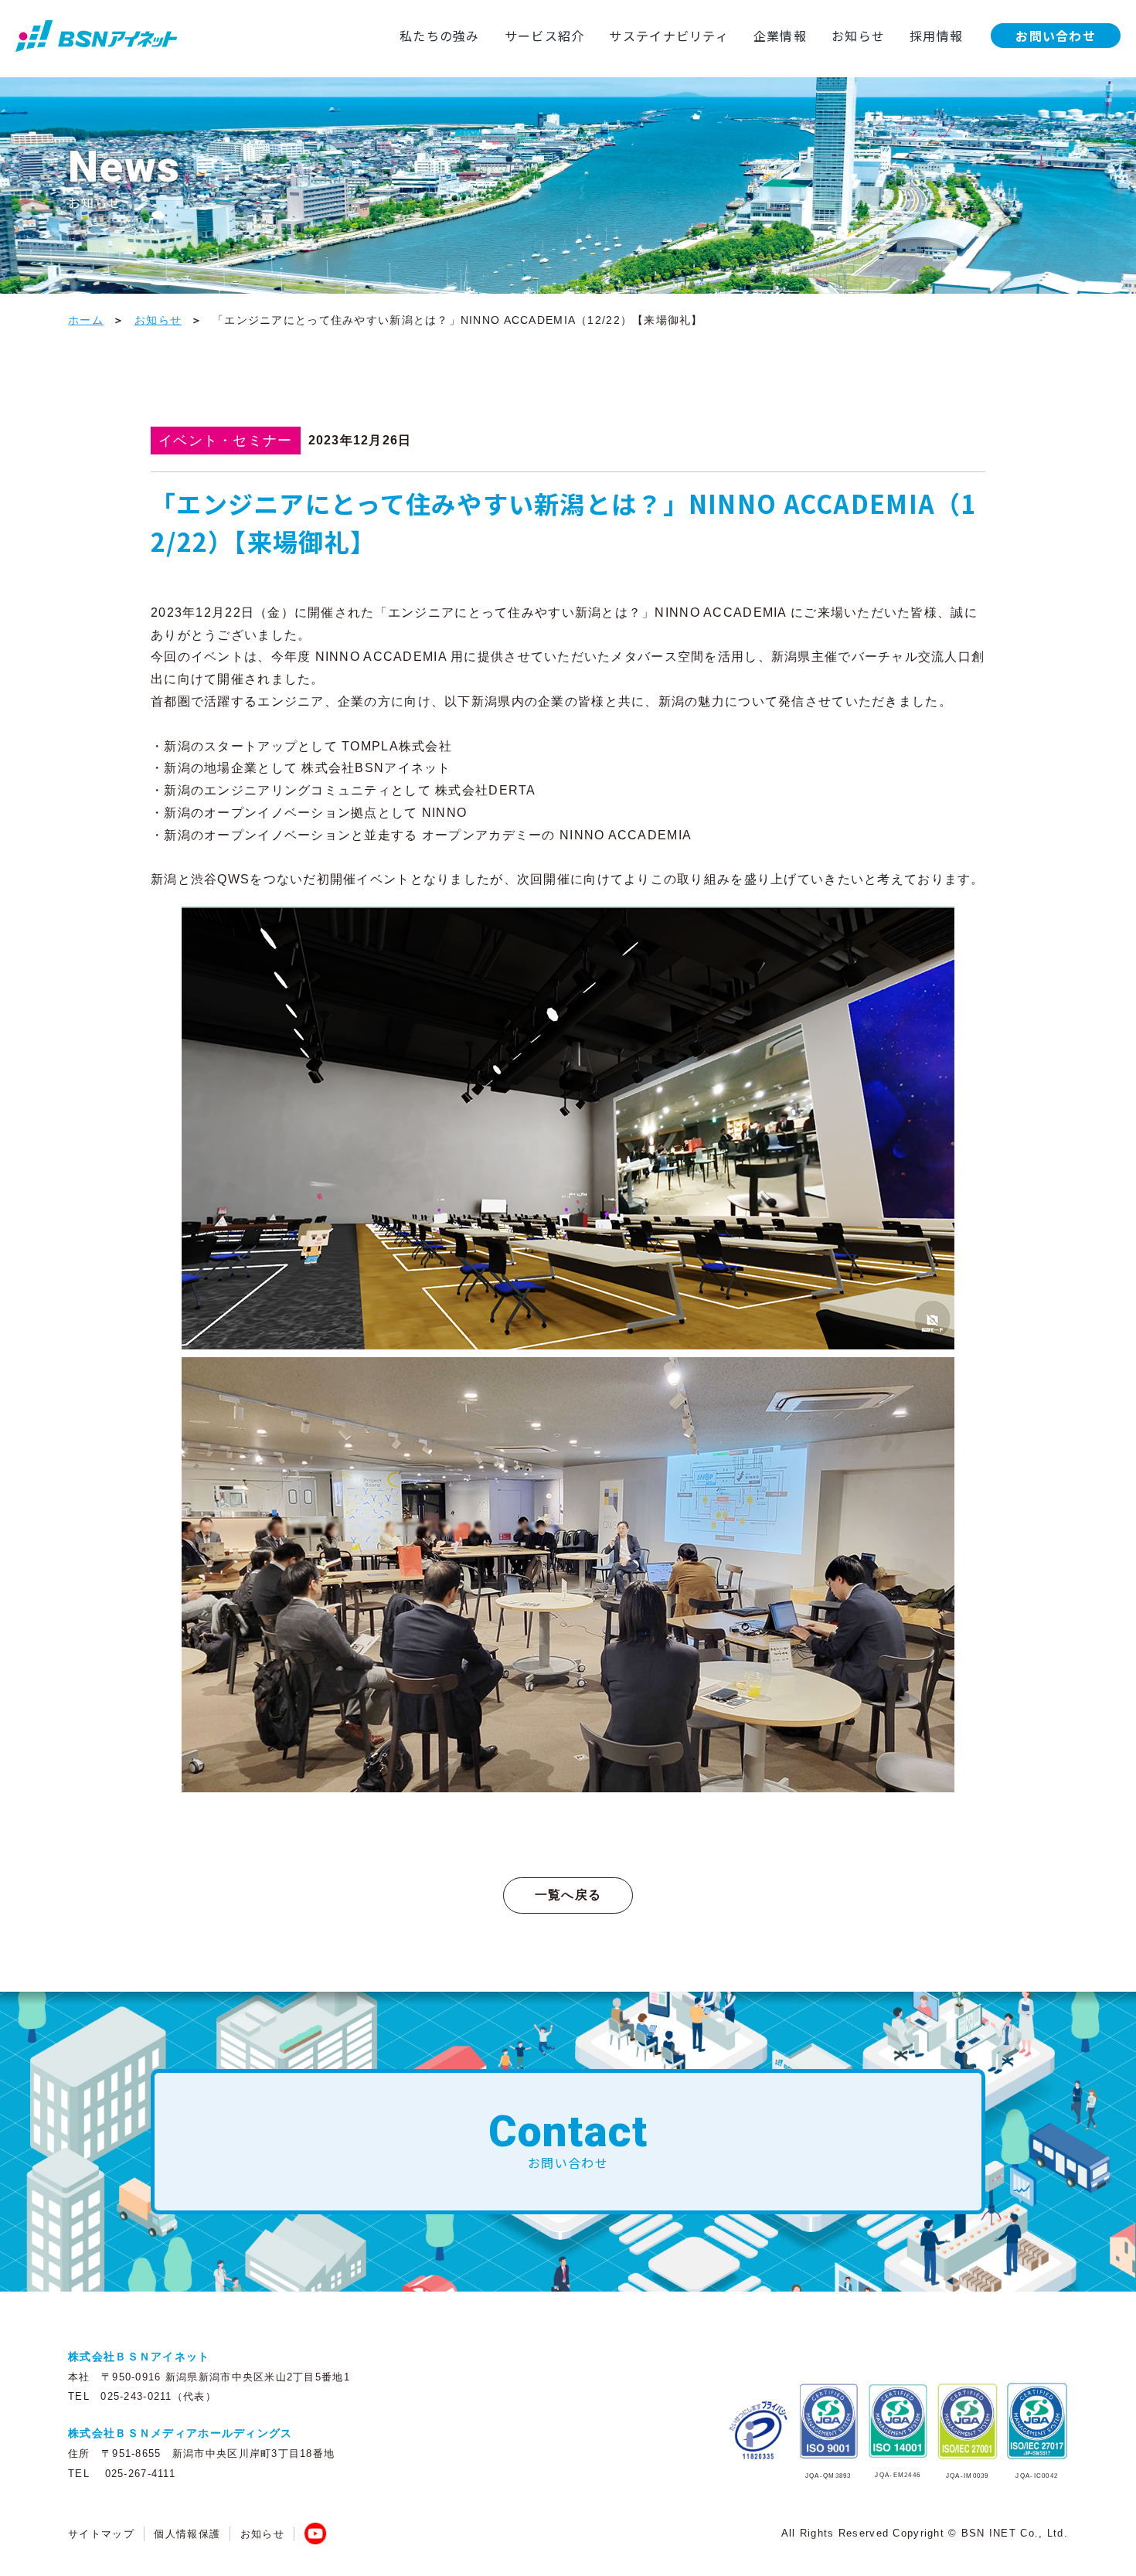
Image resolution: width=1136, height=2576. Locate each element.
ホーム (86, 320)
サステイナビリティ (669, 36)
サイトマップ (101, 2534)
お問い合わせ (1056, 36)
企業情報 (780, 36)
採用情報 (936, 36)
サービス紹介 (545, 36)
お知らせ (858, 36)
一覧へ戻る (568, 1895)
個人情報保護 (187, 2534)
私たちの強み (440, 36)
